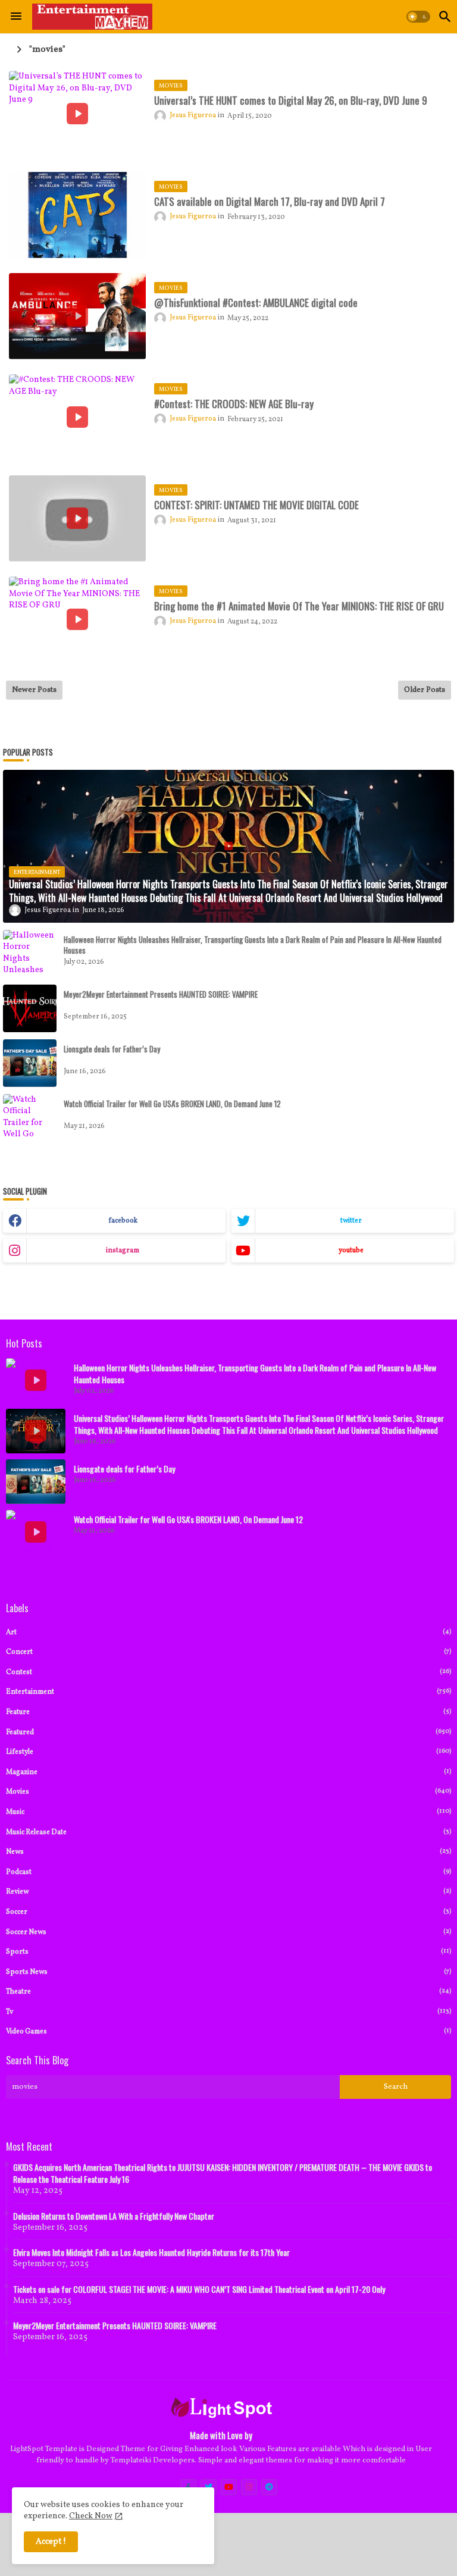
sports (228, 1952)
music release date (228, 1832)
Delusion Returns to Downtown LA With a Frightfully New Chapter (114, 2216)
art (228, 1632)
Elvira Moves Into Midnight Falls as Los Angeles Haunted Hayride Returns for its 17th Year (151, 2252)
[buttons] (229, 2487)
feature (228, 1712)
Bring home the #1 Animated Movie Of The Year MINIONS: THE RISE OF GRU (299, 606)
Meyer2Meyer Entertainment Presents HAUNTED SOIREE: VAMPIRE (161, 994)
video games (228, 2031)
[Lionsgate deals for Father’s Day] (30, 1063)
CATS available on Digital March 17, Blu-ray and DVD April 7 (270, 202)
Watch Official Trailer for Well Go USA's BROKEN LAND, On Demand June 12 (172, 1104)
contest (228, 1672)
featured (228, 1732)
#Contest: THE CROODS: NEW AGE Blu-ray (234, 404)
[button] (418, 17)
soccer (228, 1912)
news (228, 1852)
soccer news (228, 1932)
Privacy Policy (293, 2530)
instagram (123, 1251)
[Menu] (16, 17)
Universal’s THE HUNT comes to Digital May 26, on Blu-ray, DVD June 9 (291, 101)
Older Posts (425, 690)
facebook (123, 1221)
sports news (228, 1972)
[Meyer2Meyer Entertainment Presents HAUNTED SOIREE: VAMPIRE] (30, 1008)
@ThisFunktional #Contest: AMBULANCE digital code (256, 303)
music (228, 1812)
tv (228, 2012)
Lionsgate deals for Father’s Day (112, 1049)
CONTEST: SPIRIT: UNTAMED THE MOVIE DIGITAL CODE (256, 505)
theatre (228, 1991)
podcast (228, 1872)
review (228, 1892)
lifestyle (228, 1752)
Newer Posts (34, 690)
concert (228, 1652)
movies (228, 1792)
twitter (351, 1221)
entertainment (228, 1692)
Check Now (91, 2516)
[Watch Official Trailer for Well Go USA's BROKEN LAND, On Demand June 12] (30, 1118)
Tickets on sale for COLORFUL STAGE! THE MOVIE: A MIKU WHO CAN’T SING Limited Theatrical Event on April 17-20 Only (199, 2289)
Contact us (232, 2530)
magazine (228, 1772)
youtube (351, 1251)
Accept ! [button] (51, 2542)
